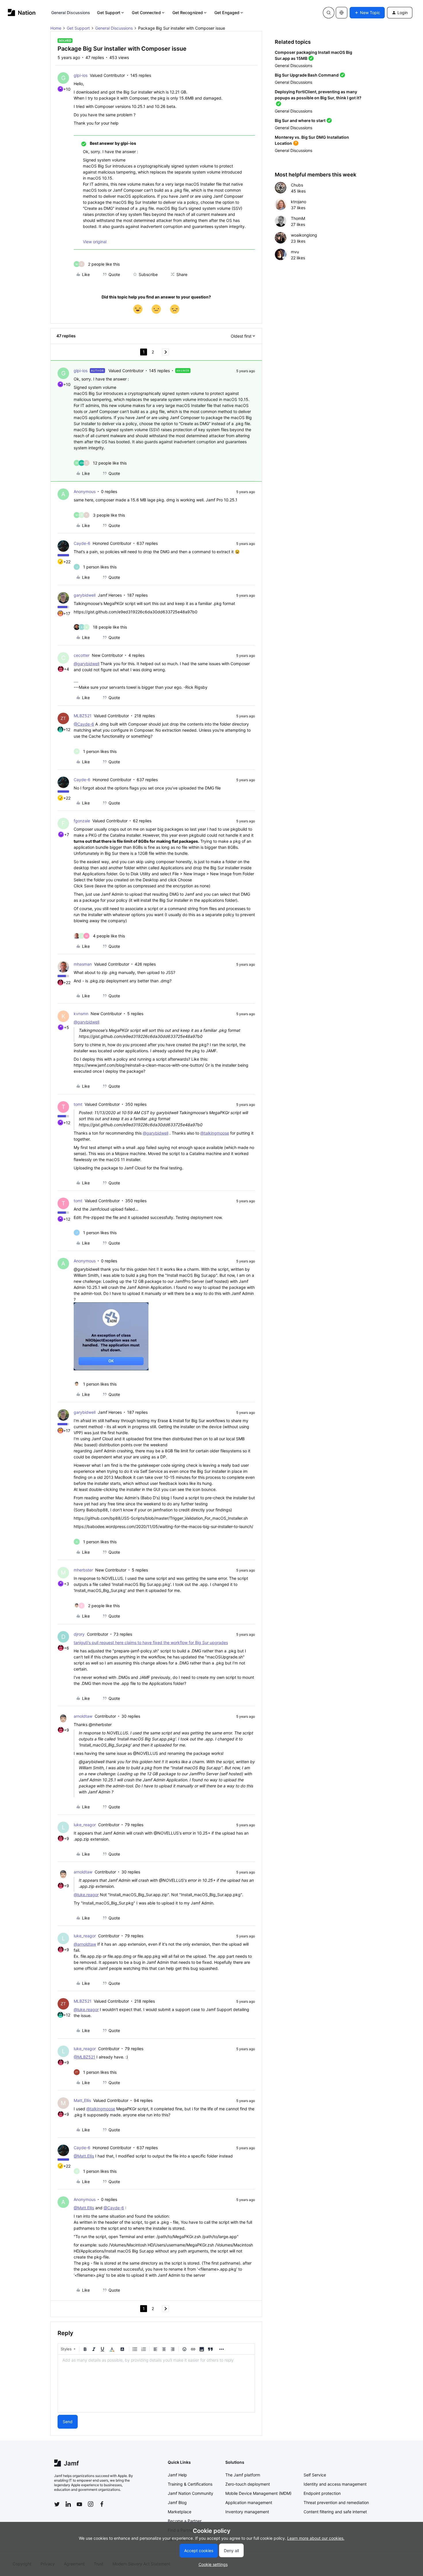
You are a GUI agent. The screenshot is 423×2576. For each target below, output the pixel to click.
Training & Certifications (190, 2484)
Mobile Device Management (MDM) (258, 2493)
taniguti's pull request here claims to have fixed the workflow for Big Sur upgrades (151, 1642)
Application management (249, 2502)
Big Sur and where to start (300, 120)
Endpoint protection (322, 2493)
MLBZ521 (83, 716)
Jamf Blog (177, 2502)
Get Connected (146, 13)
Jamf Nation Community (190, 2493)
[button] (367, 13)
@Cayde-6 (84, 724)
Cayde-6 (82, 543)
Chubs (297, 185)
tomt (78, 1104)
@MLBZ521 (84, 2057)
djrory (79, 1634)
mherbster (83, 1570)
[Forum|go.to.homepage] (22, 13)
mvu (295, 252)
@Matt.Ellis (84, 2156)
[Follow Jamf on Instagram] (91, 2504)
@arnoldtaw (85, 1944)
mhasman (83, 964)
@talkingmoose (215, 1133)
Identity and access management (335, 2484)
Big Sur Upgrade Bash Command (307, 75)
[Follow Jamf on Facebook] (102, 2504)
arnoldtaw (83, 1716)
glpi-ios (81, 75)
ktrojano (299, 202)
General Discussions (71, 13)
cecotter (82, 655)
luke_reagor (85, 1825)
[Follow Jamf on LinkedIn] (68, 2504)
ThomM (298, 218)
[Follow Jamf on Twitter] (57, 2504)
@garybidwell (86, 664)
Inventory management (247, 2512)
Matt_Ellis (82, 2100)
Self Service (315, 2475)
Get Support (109, 13)
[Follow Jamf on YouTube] (79, 2504)
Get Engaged (227, 13)
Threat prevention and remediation (336, 2502)
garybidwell (85, 595)
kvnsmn (81, 1014)
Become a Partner (185, 2521)
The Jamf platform (243, 2475)
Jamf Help (177, 2475)
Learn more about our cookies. (316, 2538)
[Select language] (342, 13)
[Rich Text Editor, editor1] (156, 2383)
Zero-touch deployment (248, 2484)
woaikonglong (304, 235)
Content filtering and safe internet (335, 2512)
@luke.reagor (86, 1895)
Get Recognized (188, 13)
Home (56, 28)
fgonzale (82, 821)
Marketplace (180, 2512)
